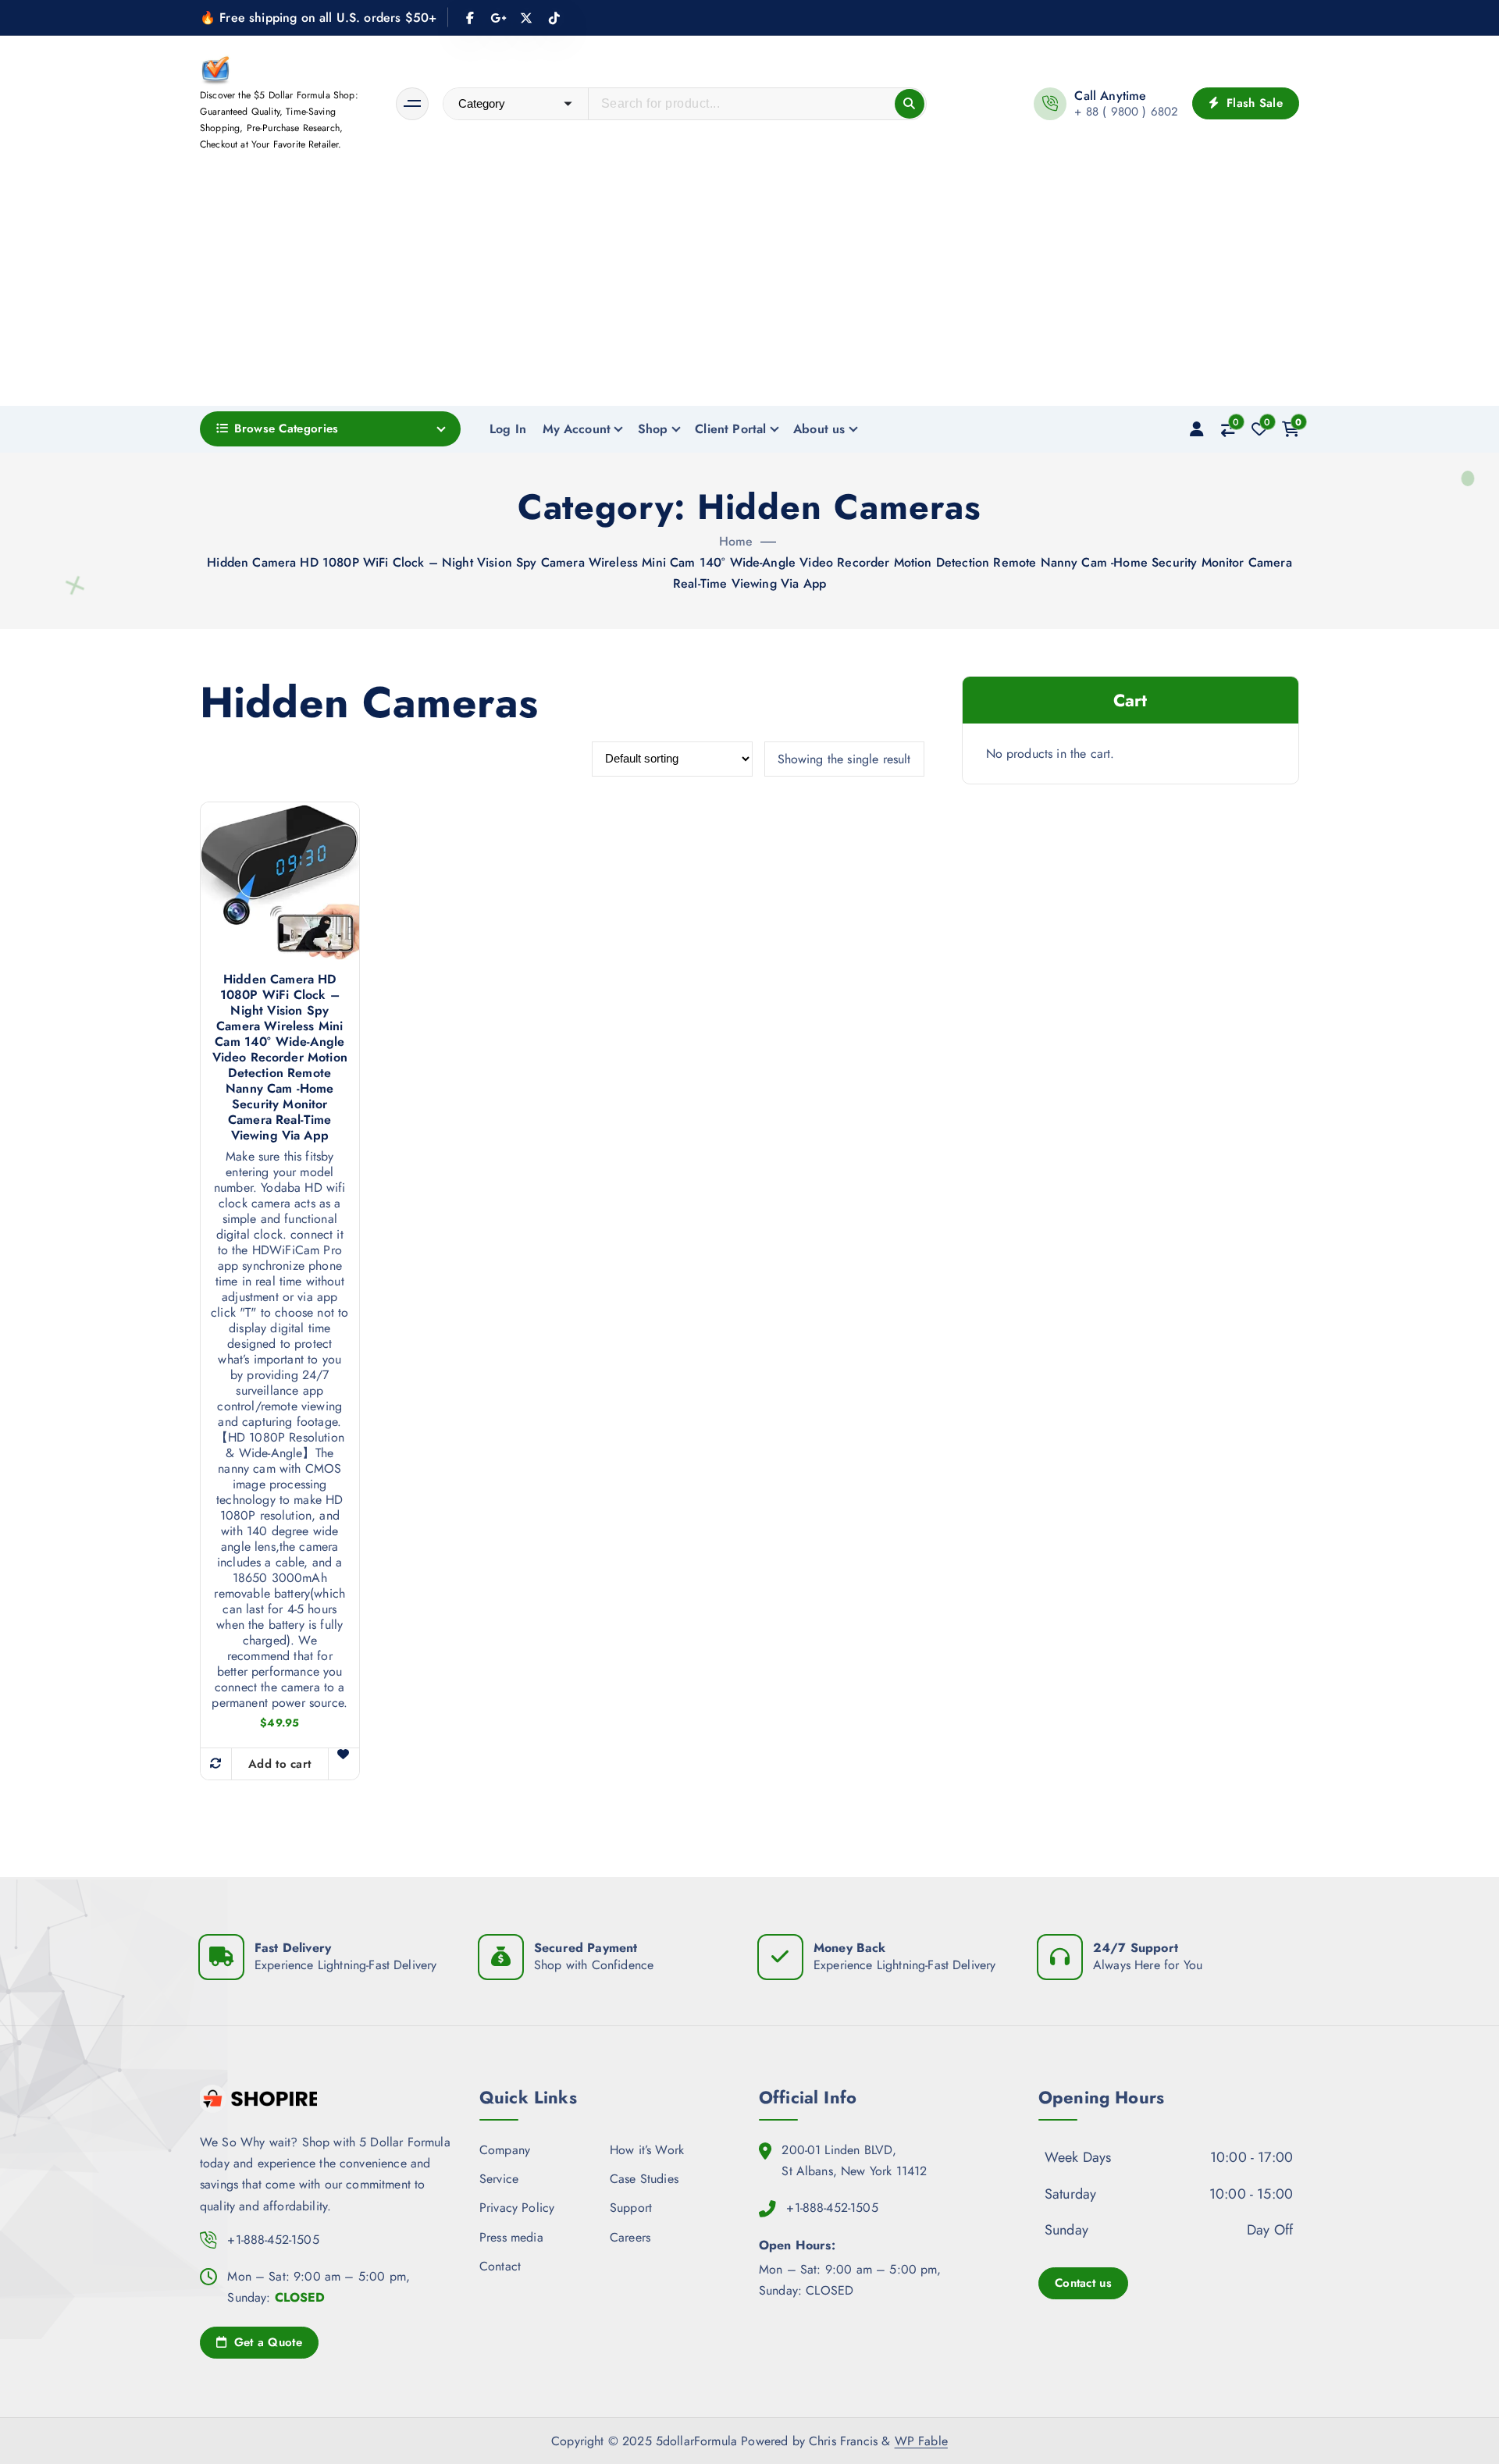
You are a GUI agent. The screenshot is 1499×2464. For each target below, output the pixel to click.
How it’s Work (647, 2150)
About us (819, 429)
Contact (500, 2266)
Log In (508, 429)
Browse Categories (286, 428)
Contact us (1083, 2283)
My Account (577, 429)
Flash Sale (1253, 103)
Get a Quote (266, 2342)
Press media (511, 2237)
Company (505, 2150)
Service (499, 2179)
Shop (653, 429)
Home (736, 541)
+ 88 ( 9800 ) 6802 (1126, 112)
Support (631, 2208)
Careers (630, 2237)
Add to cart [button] (280, 1764)
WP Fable (921, 2441)
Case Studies (644, 2179)
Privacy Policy (517, 2208)
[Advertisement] (749, 289)
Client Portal (730, 429)
